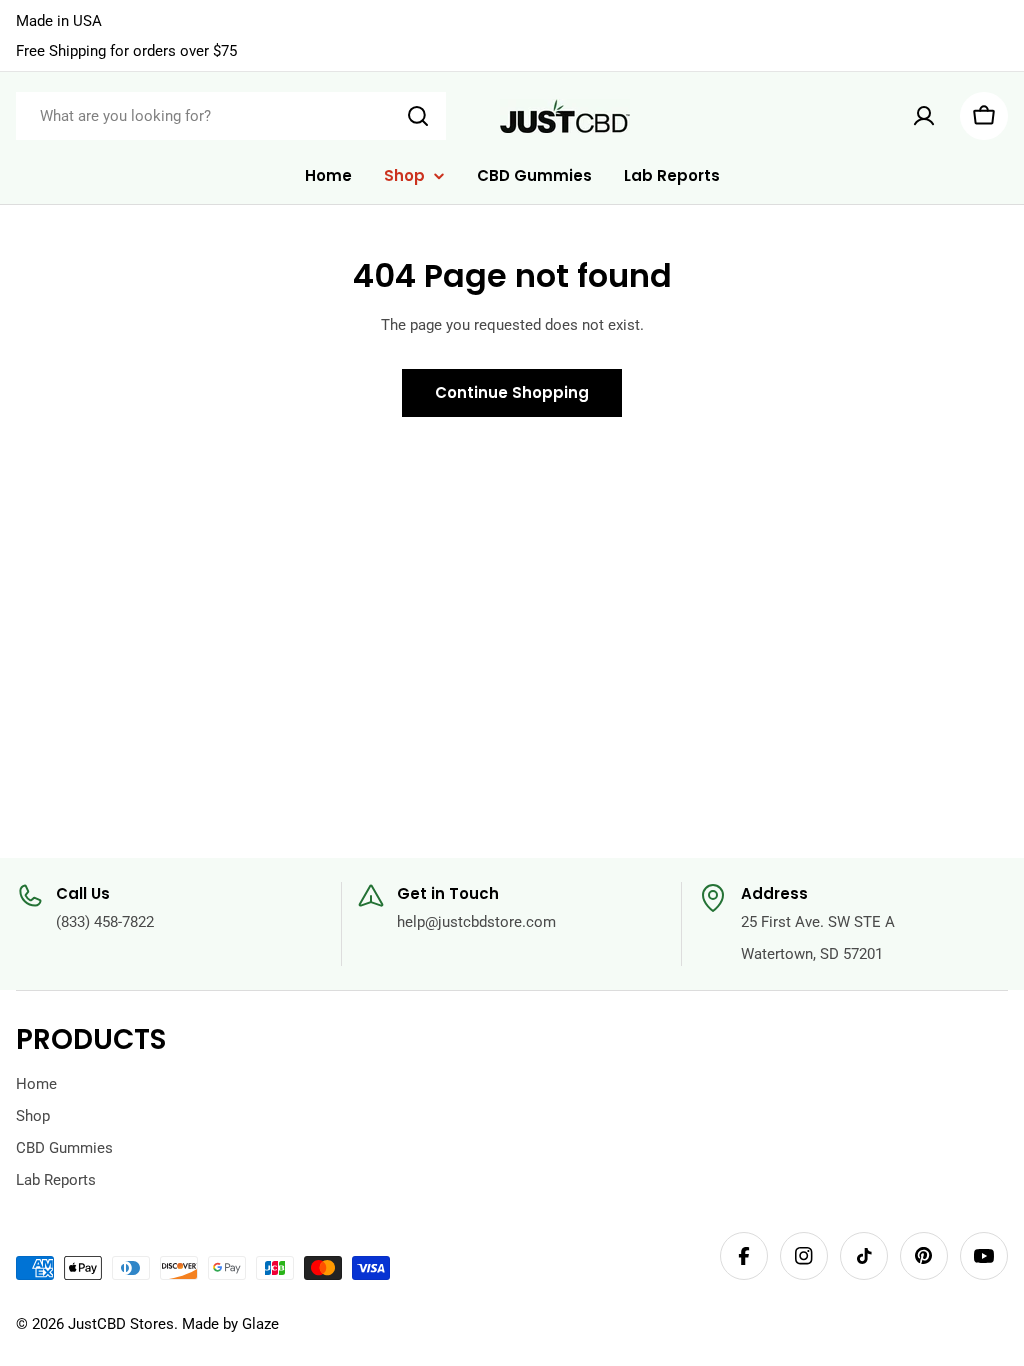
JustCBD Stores (121, 1324)
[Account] (924, 116)
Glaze (260, 1324)
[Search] (418, 116)
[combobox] (231, 116)
